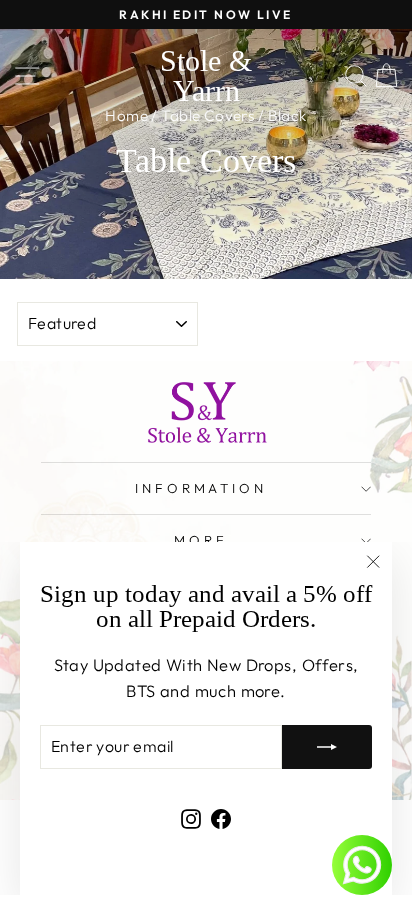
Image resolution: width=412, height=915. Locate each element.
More (201, 540)
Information (201, 488)
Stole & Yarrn (206, 75)
